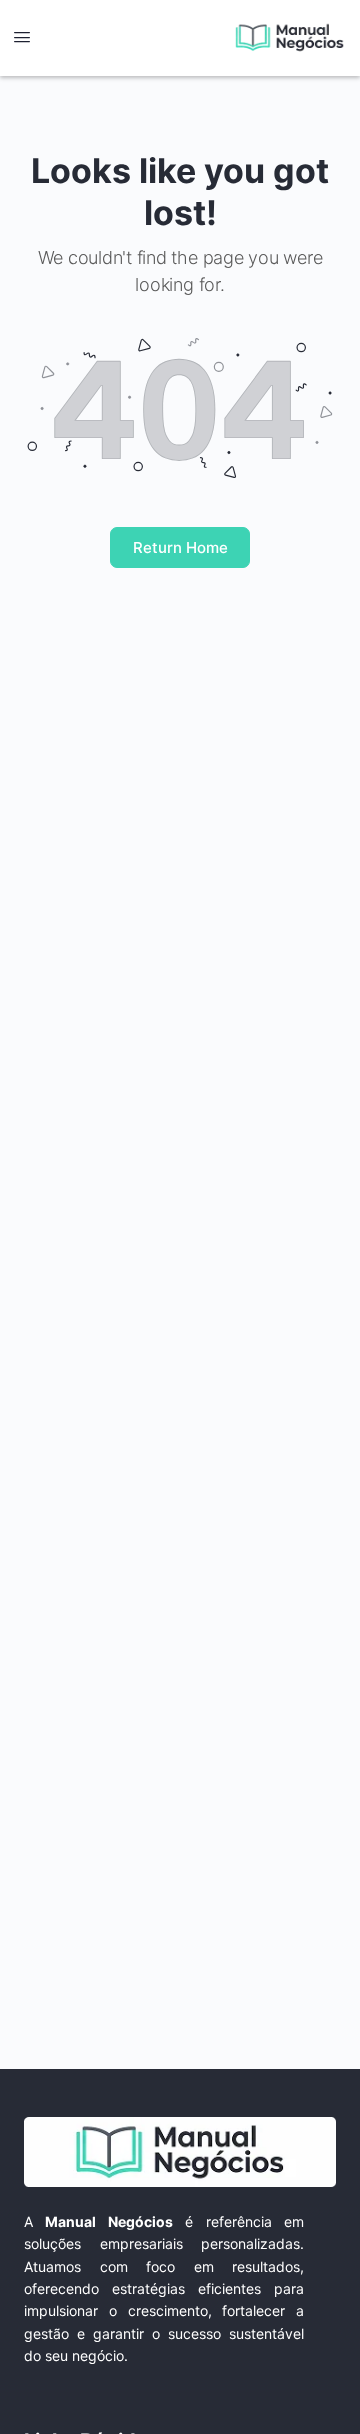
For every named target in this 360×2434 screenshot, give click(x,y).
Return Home (180, 547)
